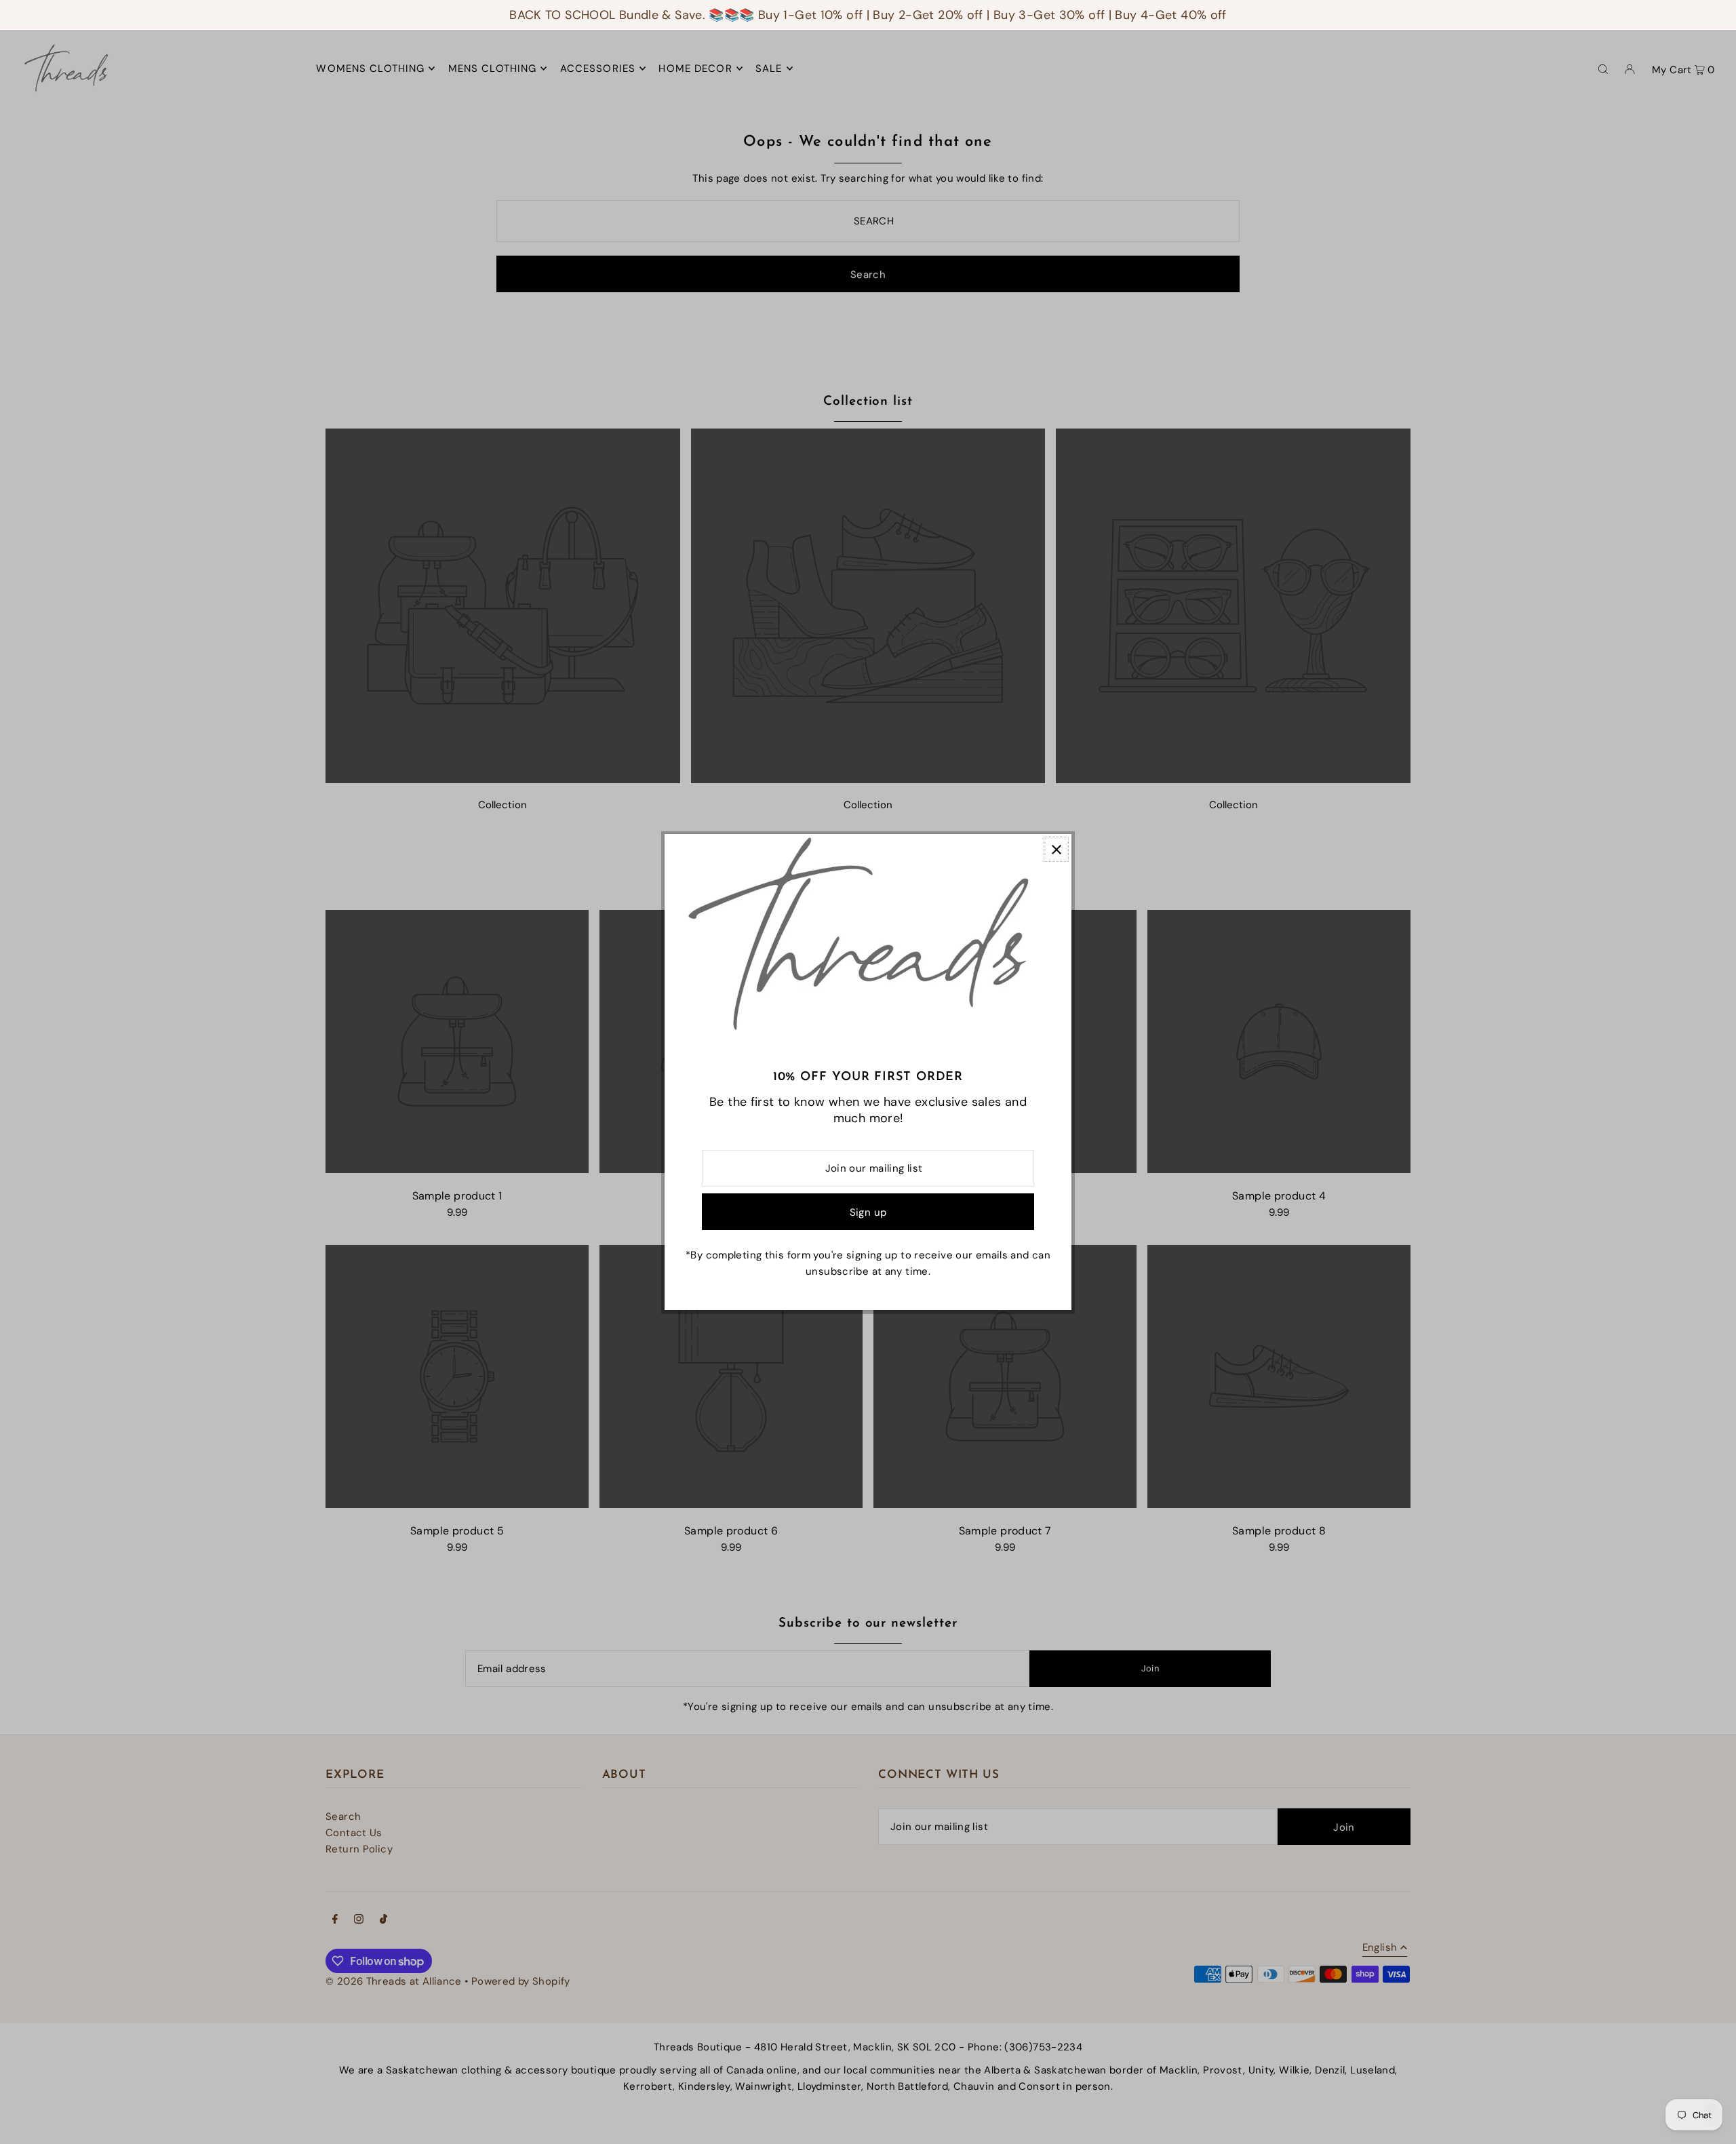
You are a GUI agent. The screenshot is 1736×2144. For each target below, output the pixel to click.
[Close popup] (1056, 849)
